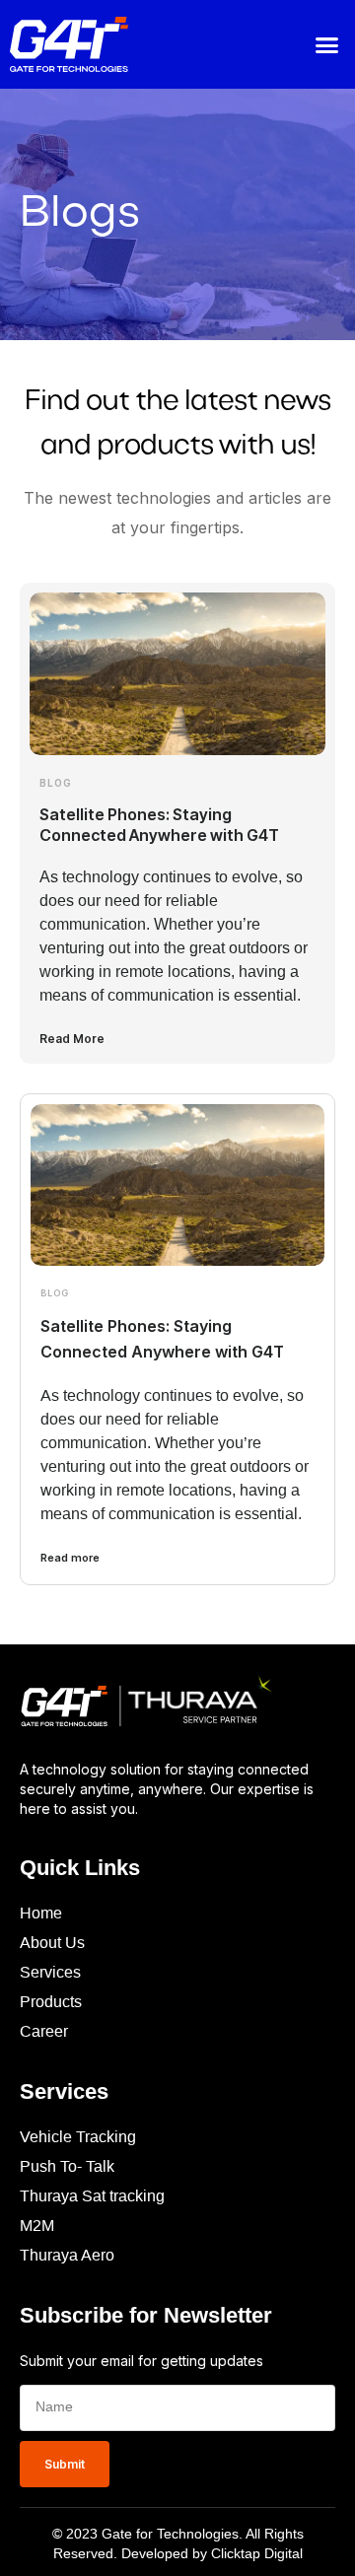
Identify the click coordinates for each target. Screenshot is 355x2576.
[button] (327, 44)
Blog (56, 783)
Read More (72, 1039)
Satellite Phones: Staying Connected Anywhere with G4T (159, 825)
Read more (70, 1558)
